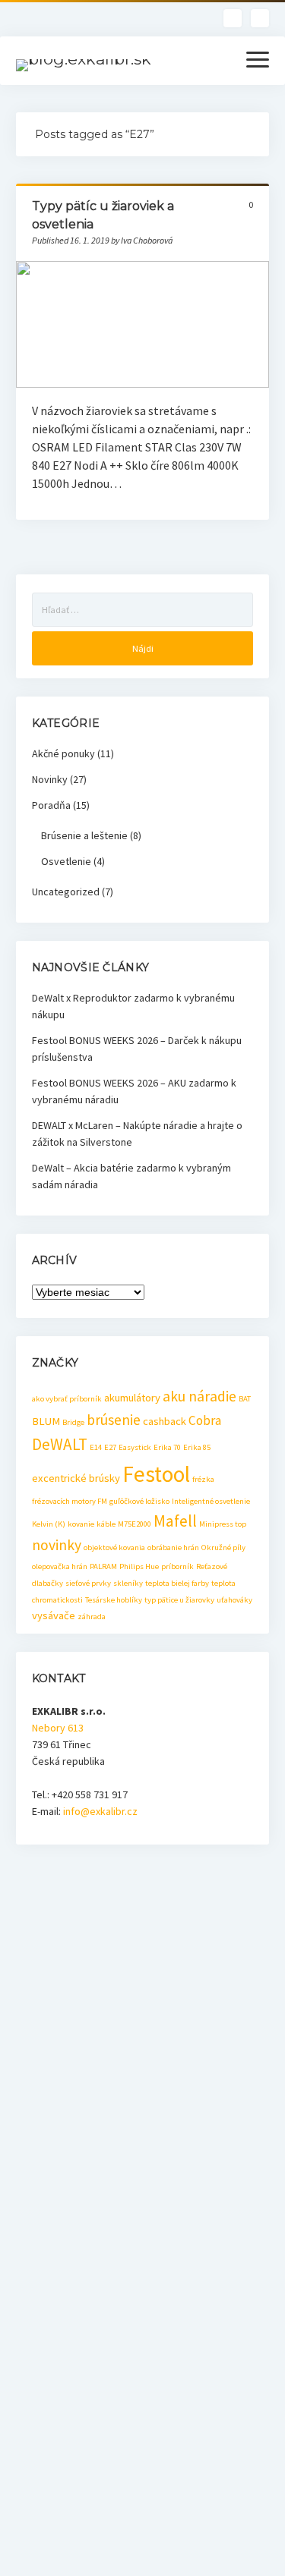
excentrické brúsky (76, 1478)
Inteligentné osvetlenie (211, 1501)
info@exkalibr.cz (100, 1811)
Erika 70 (167, 1447)
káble (106, 1524)
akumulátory (132, 1398)
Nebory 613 (58, 1728)
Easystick (135, 1447)
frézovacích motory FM (70, 1501)
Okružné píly (223, 1547)
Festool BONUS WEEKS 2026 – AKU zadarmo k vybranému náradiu (134, 1091)
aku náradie (199, 1396)
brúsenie (114, 1420)
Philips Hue (139, 1566)
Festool (156, 1474)
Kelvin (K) (49, 1524)
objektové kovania (114, 1547)
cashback (165, 1421)
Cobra (205, 1420)
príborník (177, 1566)
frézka (203, 1479)
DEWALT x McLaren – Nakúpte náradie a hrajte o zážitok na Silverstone (137, 1134)
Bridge (73, 1422)
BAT (245, 1399)
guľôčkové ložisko (139, 1501)
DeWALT (60, 1444)
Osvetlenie (66, 861)
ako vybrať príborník (67, 1399)
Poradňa (51, 805)
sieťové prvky (88, 1583)
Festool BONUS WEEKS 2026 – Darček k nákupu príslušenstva (137, 1049)
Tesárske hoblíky (114, 1600)
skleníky (128, 1583)
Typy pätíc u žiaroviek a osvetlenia (142, 324)
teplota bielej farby (177, 1583)
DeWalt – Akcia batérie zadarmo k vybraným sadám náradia (131, 1176)
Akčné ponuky (63, 753)
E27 (110, 1447)
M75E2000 (135, 1524)
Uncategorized (66, 892)
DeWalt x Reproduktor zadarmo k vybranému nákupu (133, 1006)
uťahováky (234, 1600)
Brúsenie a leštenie (84, 835)
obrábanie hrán (173, 1547)
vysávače (54, 1615)
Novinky (50, 779)
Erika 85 (197, 1447)
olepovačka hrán (60, 1566)
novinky (57, 1545)
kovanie (81, 1524)
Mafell (175, 1521)
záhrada (92, 1617)
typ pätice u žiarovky (179, 1600)
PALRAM (103, 1566)
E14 (96, 1447)
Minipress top (223, 1524)
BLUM (46, 1421)
